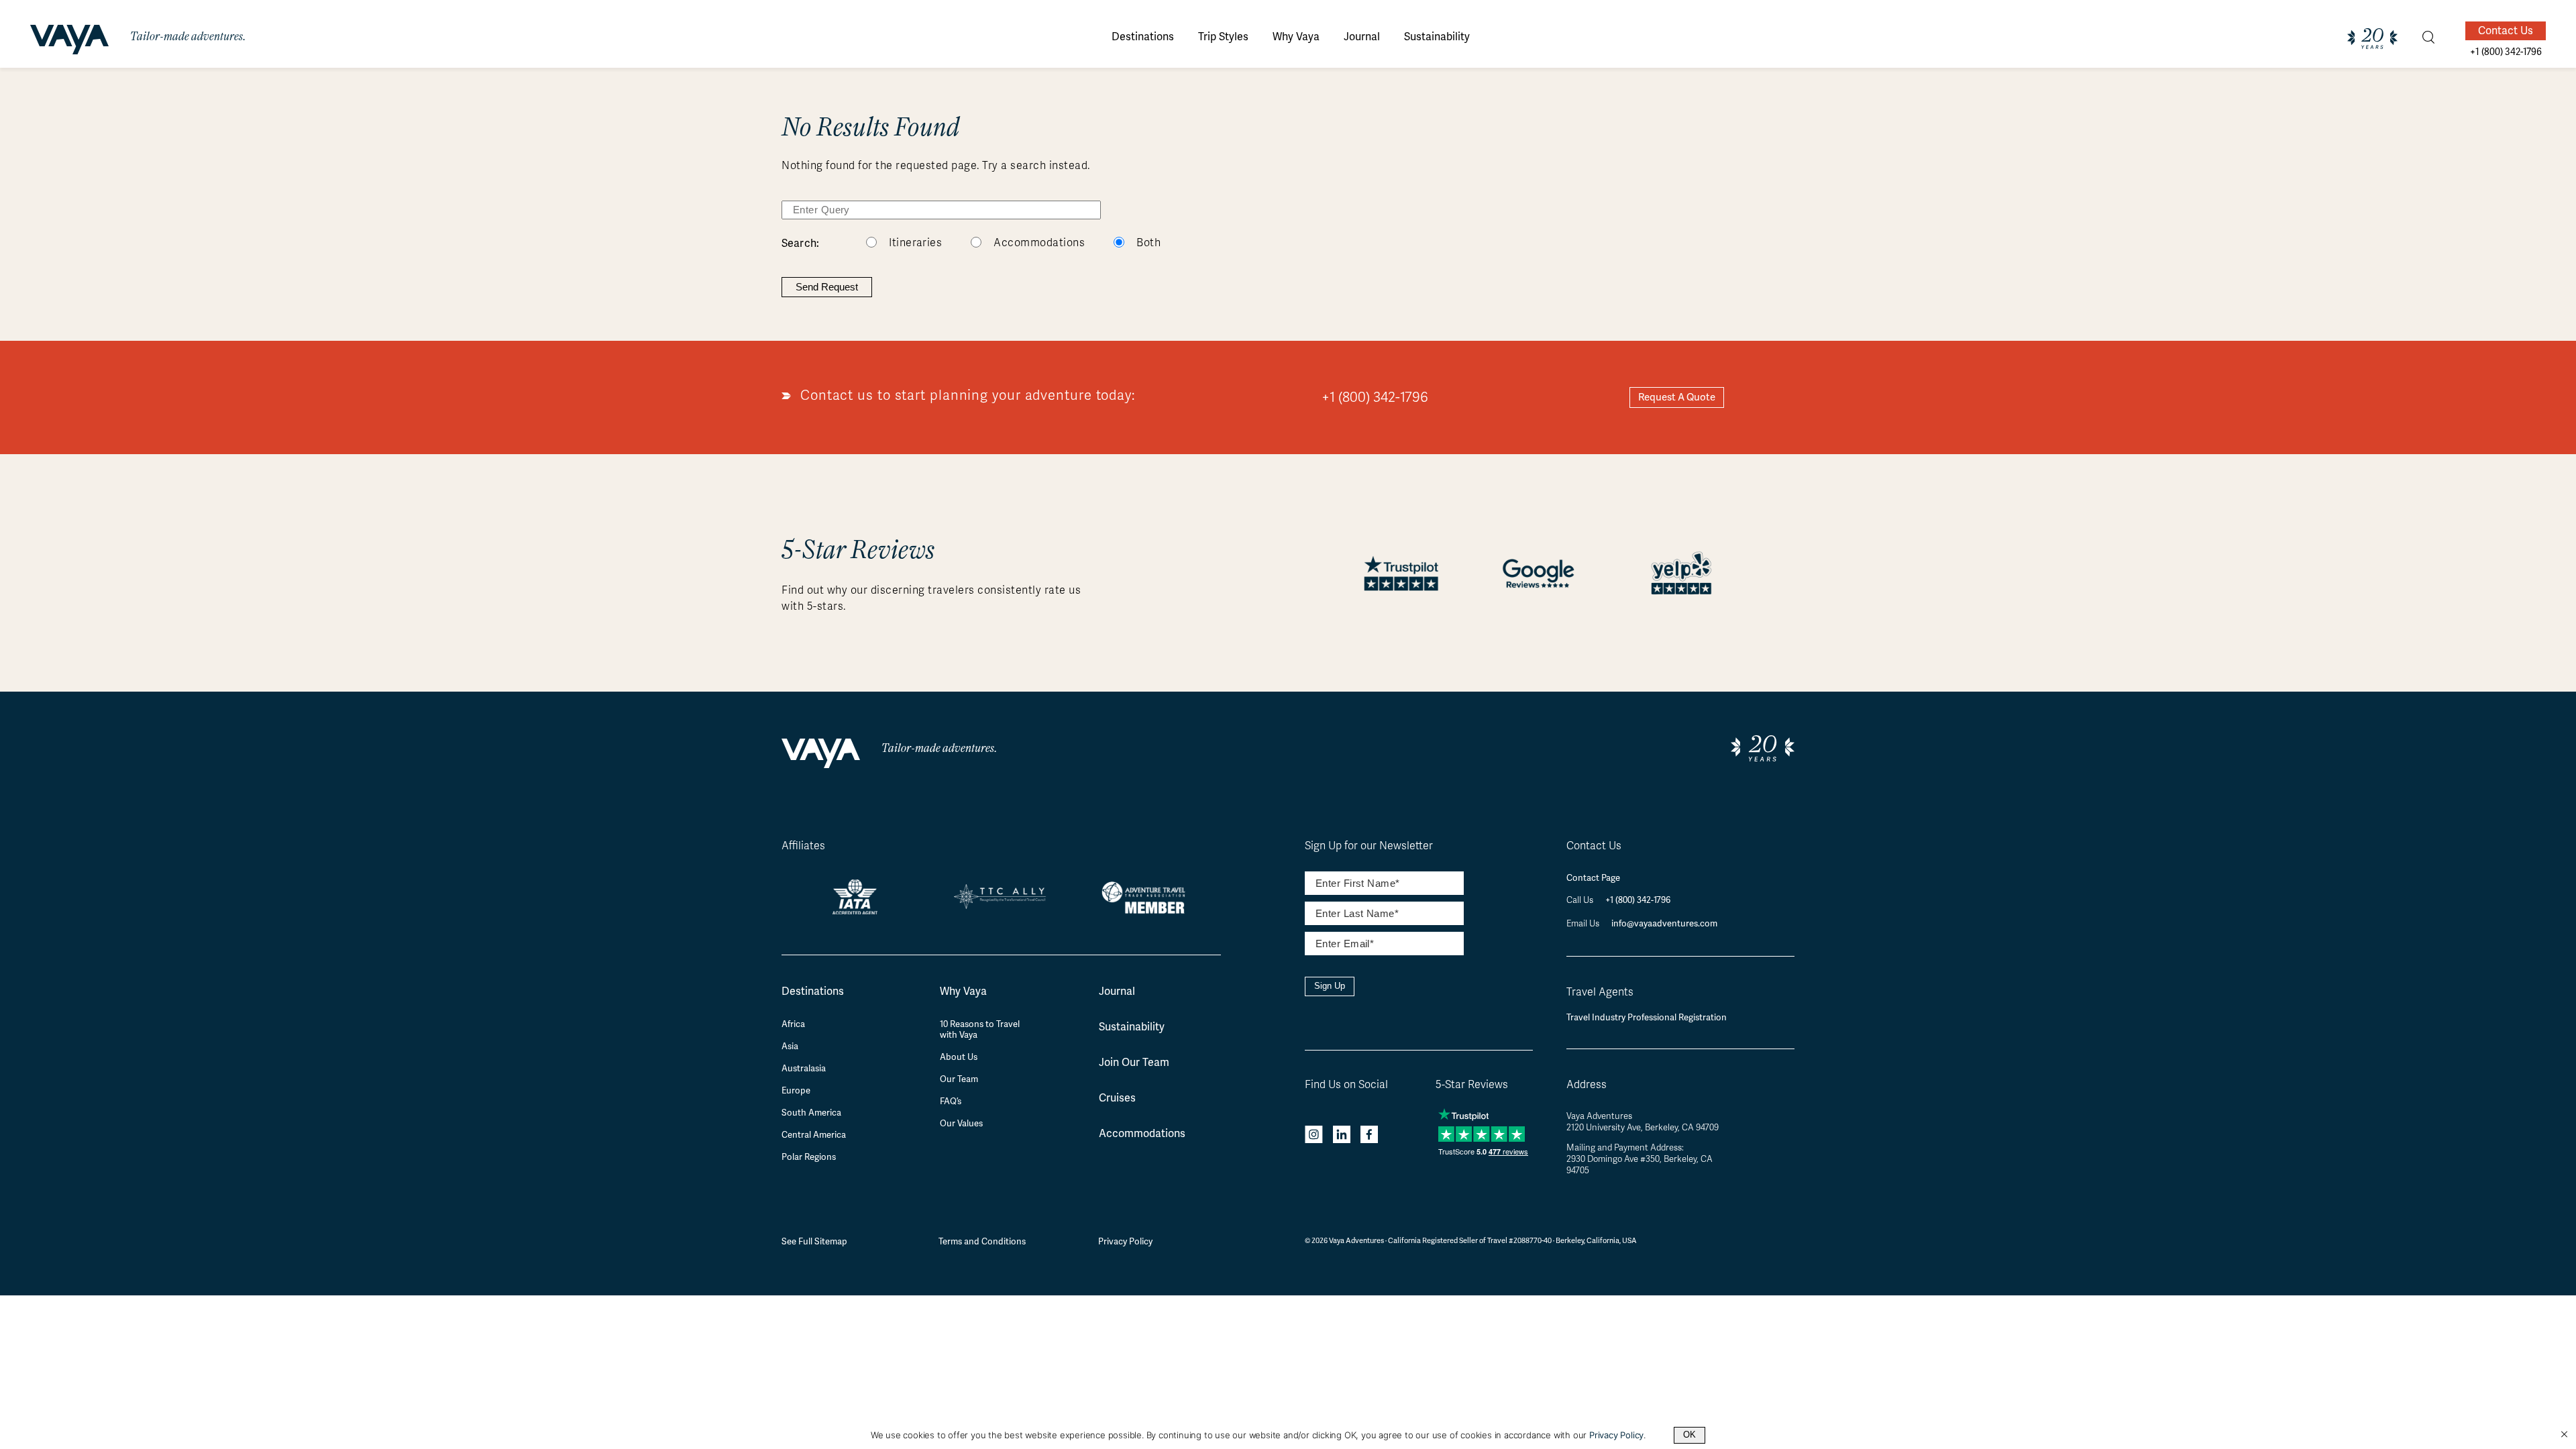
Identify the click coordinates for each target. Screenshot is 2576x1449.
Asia (790, 1046)
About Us (959, 1057)
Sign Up (1330, 986)
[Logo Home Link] (69, 42)
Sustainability (1132, 1027)
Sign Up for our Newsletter (1369, 846)
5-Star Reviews (1472, 1085)
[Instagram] (1314, 1136)
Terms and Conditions (982, 1241)
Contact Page (1593, 878)
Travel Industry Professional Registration (1647, 1017)
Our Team (959, 1079)
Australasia (804, 1069)
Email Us (1584, 924)
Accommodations (1039, 243)
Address (1587, 1085)
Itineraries (915, 243)
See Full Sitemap (814, 1241)
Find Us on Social (1346, 1085)
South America (811, 1113)
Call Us (1581, 900)
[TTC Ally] (1001, 904)
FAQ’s (951, 1102)
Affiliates (803, 846)
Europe (796, 1091)
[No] (2564, 1435)
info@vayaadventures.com (1664, 923)
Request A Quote (1677, 397)
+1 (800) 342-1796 (1375, 397)
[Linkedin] (1342, 1136)
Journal (1117, 991)
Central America (814, 1135)
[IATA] (855, 909)
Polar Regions (809, 1157)
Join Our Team (1134, 1062)
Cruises (1117, 1098)
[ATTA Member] (1147, 915)
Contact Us (2506, 31)
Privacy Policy (1125, 1241)
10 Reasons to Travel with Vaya (980, 1030)
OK (1689, 1435)
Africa (793, 1024)
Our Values (961, 1124)
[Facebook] (1369, 1136)
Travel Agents (1600, 992)
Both (1148, 243)
